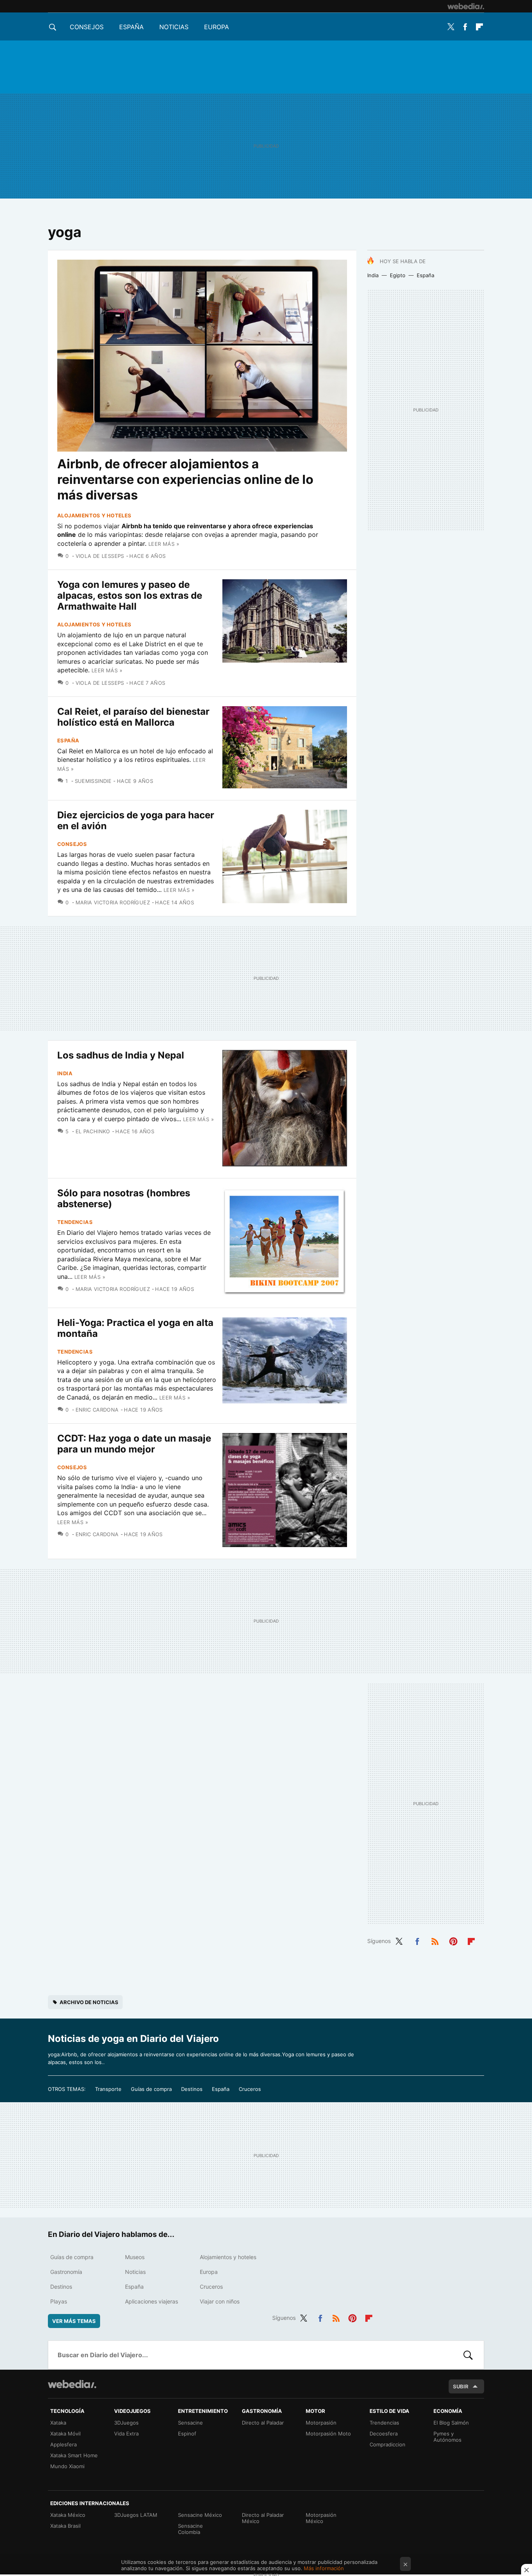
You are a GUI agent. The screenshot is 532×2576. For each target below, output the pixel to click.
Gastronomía (66, 2272)
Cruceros (250, 2089)
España (131, 27)
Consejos (87, 27)
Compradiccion (388, 2444)
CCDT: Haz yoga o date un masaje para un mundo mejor (134, 1444)
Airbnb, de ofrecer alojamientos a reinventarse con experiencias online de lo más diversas (185, 479)
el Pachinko (93, 1131)
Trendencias (384, 2423)
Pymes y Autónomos (447, 2437)
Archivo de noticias (89, 2002)
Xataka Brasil (65, 2526)
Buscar (468, 2355)
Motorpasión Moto (328, 2434)
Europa (217, 27)
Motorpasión (321, 2423)
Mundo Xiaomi (67, 2466)
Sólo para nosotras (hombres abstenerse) (124, 1198)
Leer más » (164, 544)
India (373, 275)
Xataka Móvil (65, 2434)
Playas (59, 2301)
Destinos (192, 2089)
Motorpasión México (321, 2518)
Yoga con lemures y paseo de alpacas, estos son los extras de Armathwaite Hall (130, 595)
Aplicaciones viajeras (151, 2301)
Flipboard (479, 27)
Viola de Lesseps (100, 556)
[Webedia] (466, 6)
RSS (435, 1940)
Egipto (398, 275)
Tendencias (75, 1222)
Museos (135, 2257)
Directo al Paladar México (263, 2518)
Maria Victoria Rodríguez (113, 902)
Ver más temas (74, 2321)
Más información (324, 2568)
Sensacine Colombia (190, 2529)
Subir (461, 2386)
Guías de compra (151, 2089)
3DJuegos (126, 2423)
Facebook (465, 27)
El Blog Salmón (451, 2423)
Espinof (187, 2434)
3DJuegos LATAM (136, 2515)
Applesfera (63, 2444)
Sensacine (190, 2423)
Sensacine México (200, 2515)
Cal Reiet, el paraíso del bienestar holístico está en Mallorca (133, 717)
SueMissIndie (93, 781)
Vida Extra (126, 2434)
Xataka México (68, 2515)
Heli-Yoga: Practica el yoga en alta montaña (135, 1328)
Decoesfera (384, 2434)
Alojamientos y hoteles (94, 515)
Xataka (58, 2423)
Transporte (108, 2089)
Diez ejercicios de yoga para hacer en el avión (136, 820)
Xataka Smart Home (74, 2455)
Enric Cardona (97, 1410)
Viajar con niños (220, 2301)
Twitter (451, 27)
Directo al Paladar (263, 2423)
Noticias (174, 27)
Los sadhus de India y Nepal (121, 1055)
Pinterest (453, 1940)
